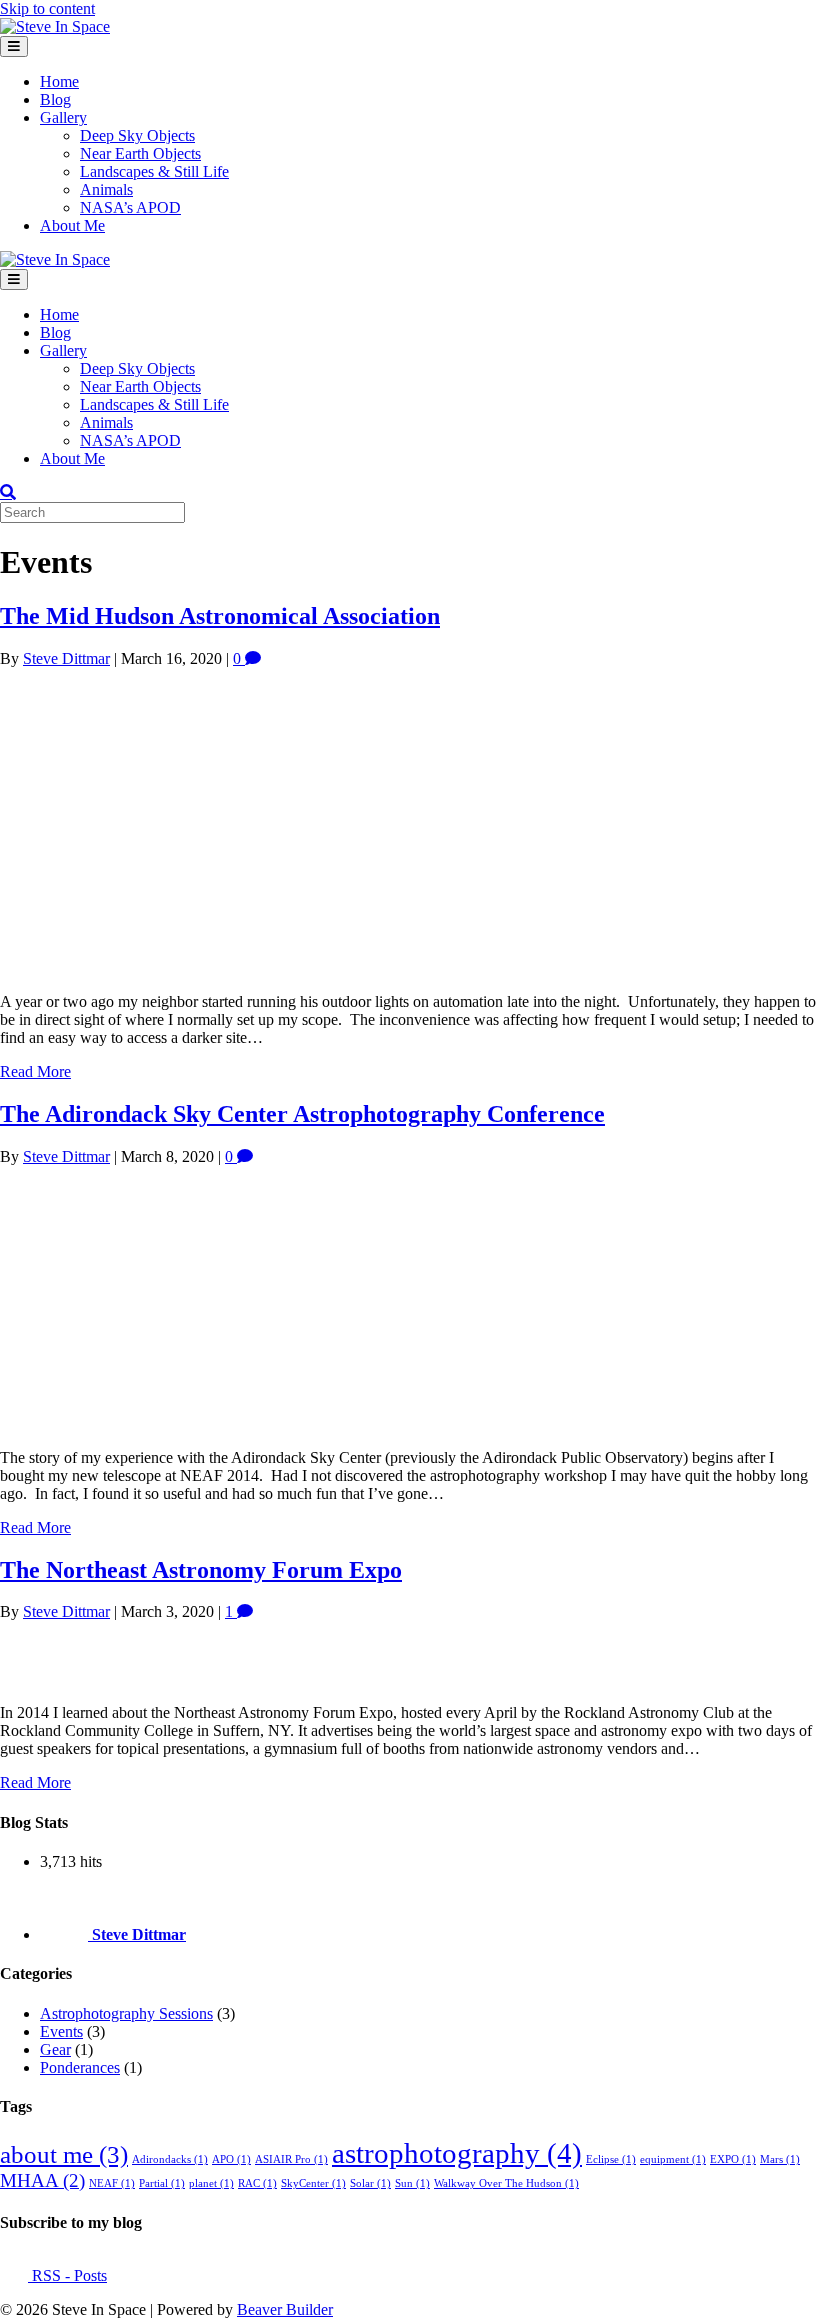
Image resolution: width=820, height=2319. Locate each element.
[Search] (8, 492)
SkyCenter (313, 2183)
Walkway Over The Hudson (506, 2183)
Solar (370, 2183)
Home (59, 81)
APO (231, 2159)
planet (211, 2183)
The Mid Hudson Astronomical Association (220, 616)
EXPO (733, 2159)
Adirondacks (170, 2159)
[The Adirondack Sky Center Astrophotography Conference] (193, 1423)
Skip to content (47, 8)
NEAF (112, 2183)
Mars (780, 2159)
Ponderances (80, 2067)
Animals (106, 189)
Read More (35, 1071)
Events (61, 2031)
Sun (412, 2183)
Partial (162, 2183)
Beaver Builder (285, 2309)
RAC (257, 2183)
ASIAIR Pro (291, 2159)
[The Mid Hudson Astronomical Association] (300, 967)
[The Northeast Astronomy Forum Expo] (34, 1678)
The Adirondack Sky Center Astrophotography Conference (302, 1114)
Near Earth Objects (140, 153)
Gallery (63, 117)
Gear (55, 2049)
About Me (72, 225)
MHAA (42, 2180)
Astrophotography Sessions (126, 2013)
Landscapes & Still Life (154, 171)
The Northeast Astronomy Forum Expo (201, 1570)
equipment (673, 2159)
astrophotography (457, 2153)
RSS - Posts (67, 2275)
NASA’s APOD (130, 207)
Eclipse (611, 2159)
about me (64, 2154)
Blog (55, 99)
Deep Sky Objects (137, 135)
